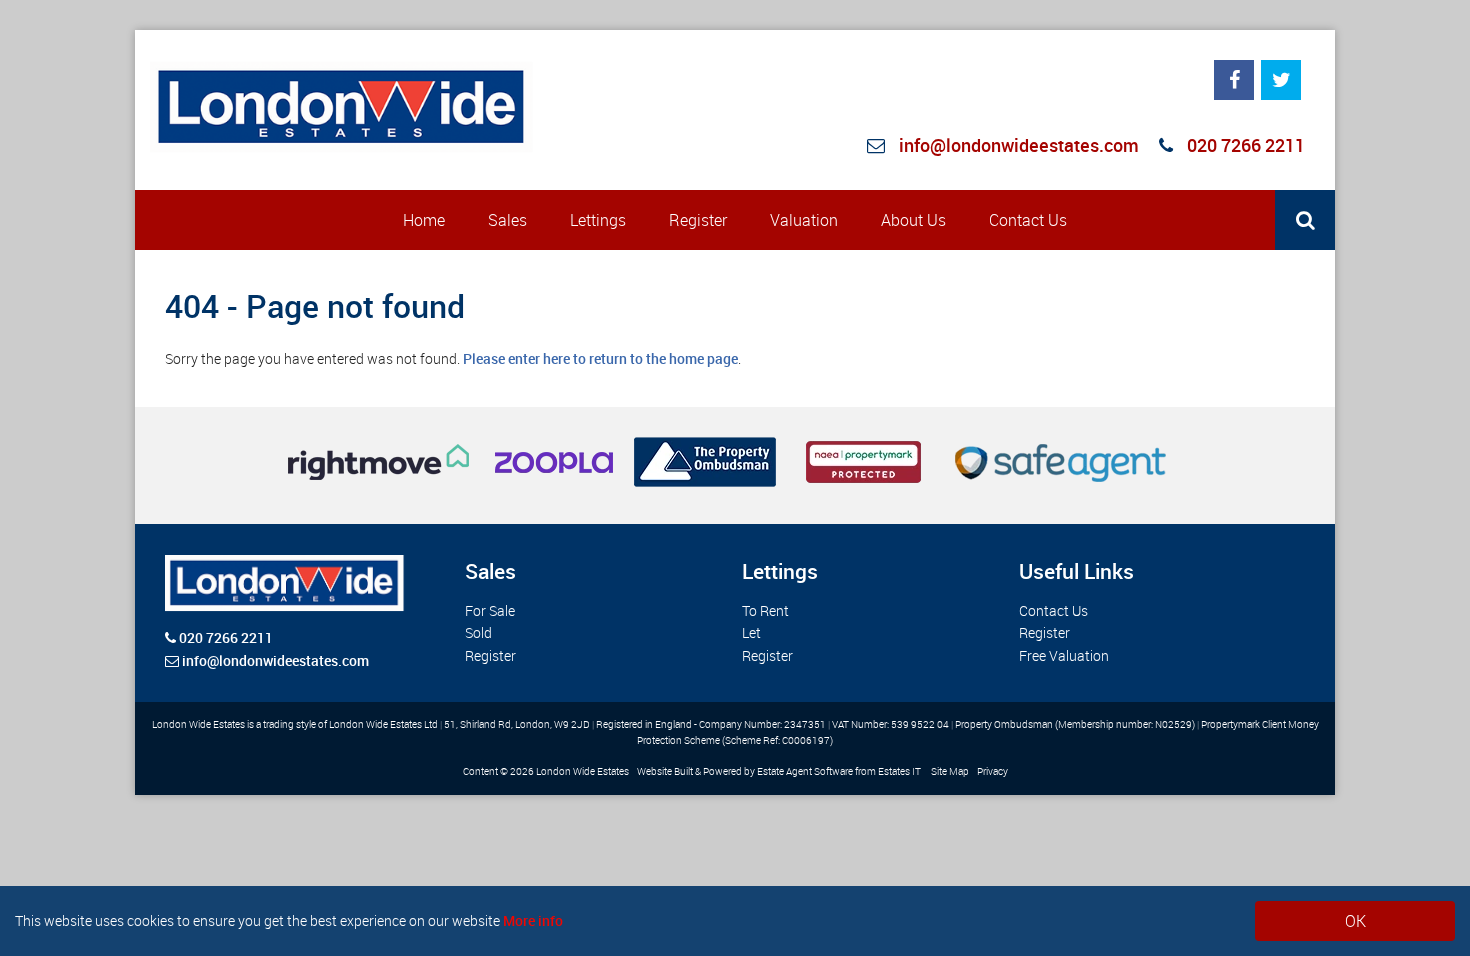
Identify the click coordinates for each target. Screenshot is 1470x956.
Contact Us (1028, 220)
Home (424, 220)
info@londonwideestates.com (1019, 145)
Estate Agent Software (805, 771)
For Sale (490, 610)
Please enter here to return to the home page (600, 358)
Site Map (950, 771)
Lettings (598, 220)
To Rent (765, 610)
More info (533, 920)
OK (1355, 921)
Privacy (992, 771)
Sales (507, 220)
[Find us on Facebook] (1234, 80)
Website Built (665, 771)
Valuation (804, 220)
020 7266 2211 (1244, 145)
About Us (913, 220)
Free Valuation (1064, 655)
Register (698, 220)
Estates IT (899, 771)
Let (751, 632)
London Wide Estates (582, 771)
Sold (478, 632)
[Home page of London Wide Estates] (342, 107)
